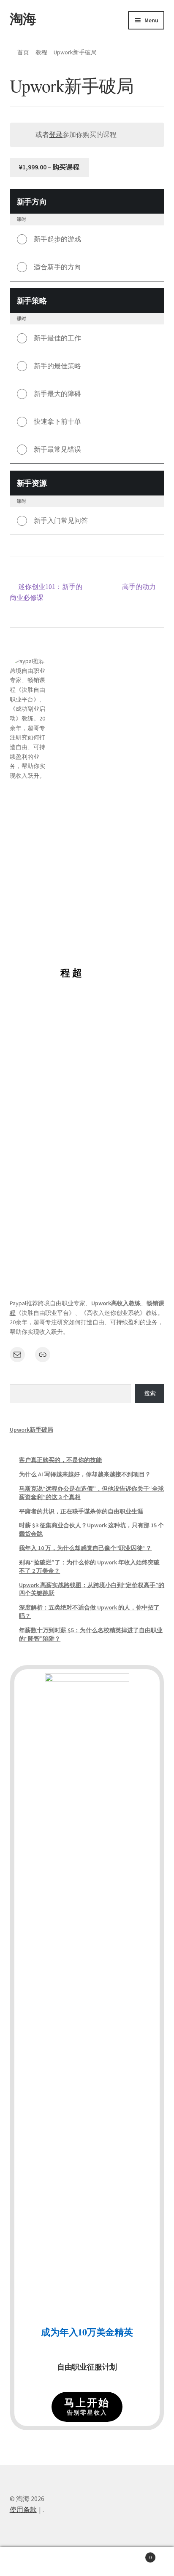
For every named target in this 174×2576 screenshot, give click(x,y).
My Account (29, 2562)
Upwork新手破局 (31, 1430)
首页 (23, 52)
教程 (41, 52)
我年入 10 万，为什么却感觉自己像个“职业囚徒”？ (85, 1548)
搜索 (150, 1393)
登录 (56, 134)
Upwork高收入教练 (116, 1303)
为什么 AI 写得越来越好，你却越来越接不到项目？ (85, 1474)
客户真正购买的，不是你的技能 (60, 1460)
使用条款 (23, 2509)
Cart (134, 2554)
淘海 (23, 19)
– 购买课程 (49, 167)
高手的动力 (139, 587)
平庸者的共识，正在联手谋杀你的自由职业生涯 (81, 1511)
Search (87, 2562)
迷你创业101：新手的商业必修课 (46, 592)
